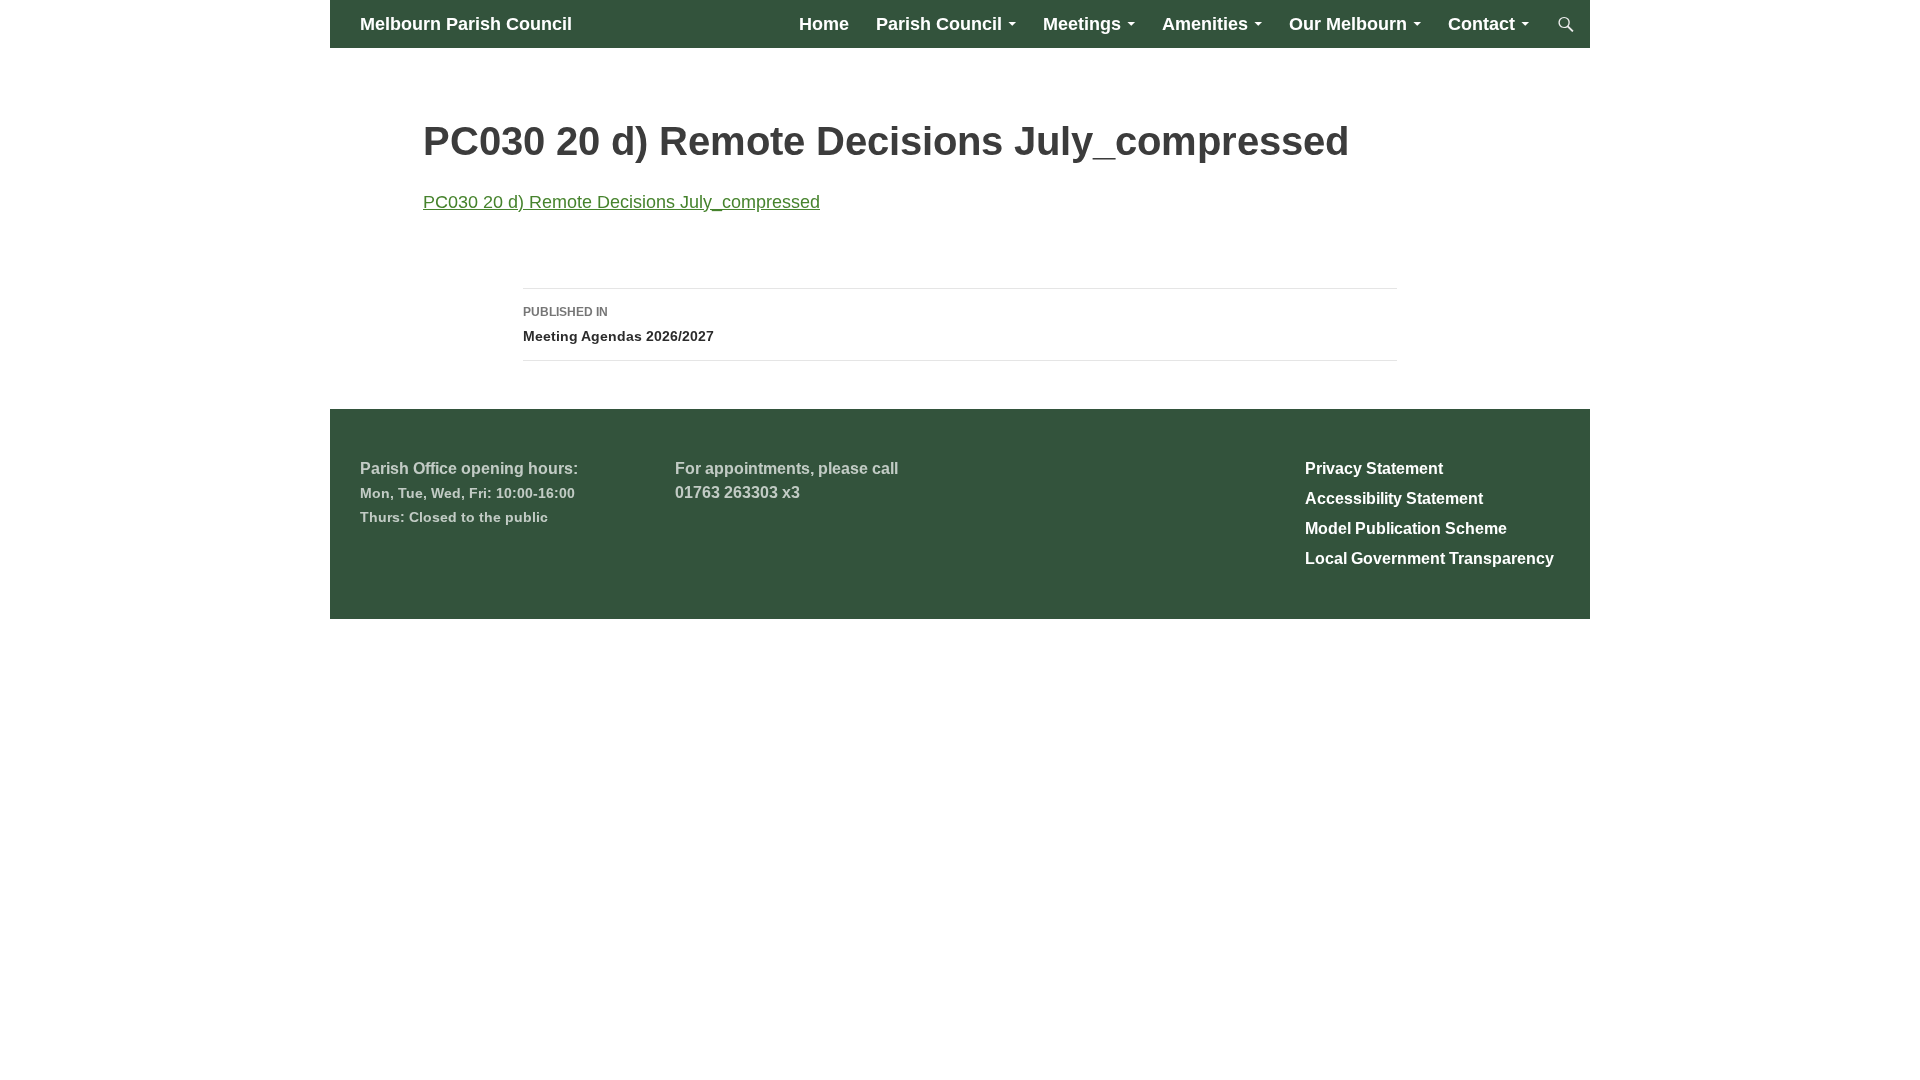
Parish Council (939, 24)
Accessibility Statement (1394, 498)
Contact (1481, 24)
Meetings (1082, 24)
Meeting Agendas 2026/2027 (618, 324)
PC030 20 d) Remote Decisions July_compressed (621, 202)
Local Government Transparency (1429, 558)
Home (824, 24)
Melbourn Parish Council (466, 24)
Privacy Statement (1374, 468)
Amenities (1205, 24)
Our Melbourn (1348, 24)
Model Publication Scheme (1406, 528)
